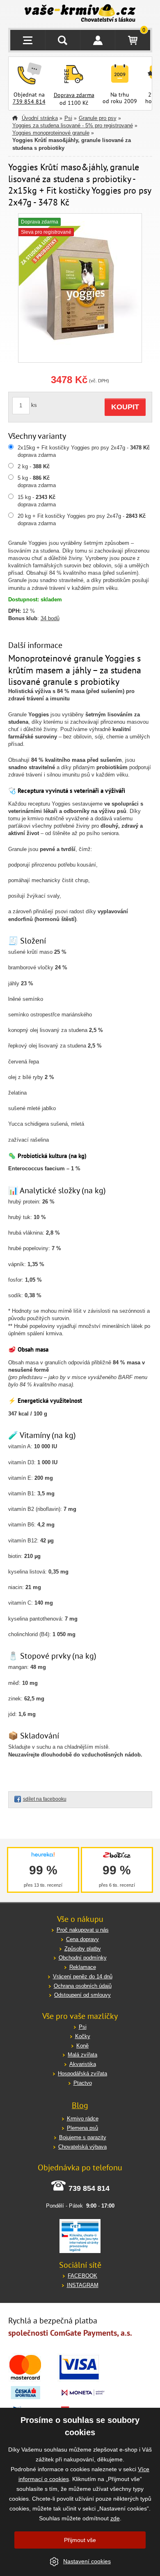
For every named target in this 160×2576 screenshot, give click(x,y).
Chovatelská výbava (82, 2147)
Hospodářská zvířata (82, 2074)
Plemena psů (82, 2128)
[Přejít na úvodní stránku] (80, 14)
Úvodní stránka (40, 118)
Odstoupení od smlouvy (82, 1995)
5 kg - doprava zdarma (37, 482)
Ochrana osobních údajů (83, 1986)
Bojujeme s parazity (83, 2137)
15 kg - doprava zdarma (37, 501)
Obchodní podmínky (83, 1958)
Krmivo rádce (83, 2119)
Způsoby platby (83, 1949)
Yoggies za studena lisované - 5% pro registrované (73, 125)
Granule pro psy (98, 118)
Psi (68, 118)
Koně (82, 2046)
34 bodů (50, 618)
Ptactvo (83, 2083)
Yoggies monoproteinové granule (51, 133)
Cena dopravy (82, 1939)
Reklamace (83, 1967)
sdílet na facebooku (45, 1799)
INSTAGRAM (83, 2285)
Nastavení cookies (87, 2561)
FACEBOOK (82, 2276)
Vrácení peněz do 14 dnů (83, 1977)
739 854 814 (29, 102)
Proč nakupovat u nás (83, 1930)
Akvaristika (83, 2064)
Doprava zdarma (74, 95)
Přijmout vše (80, 2540)
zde (115, 2518)
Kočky (83, 2036)
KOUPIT (125, 407)
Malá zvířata (82, 2055)
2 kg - (34, 466)
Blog (80, 2105)
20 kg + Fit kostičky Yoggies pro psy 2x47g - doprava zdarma (82, 520)
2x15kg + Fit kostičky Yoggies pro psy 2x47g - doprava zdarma (84, 451)
